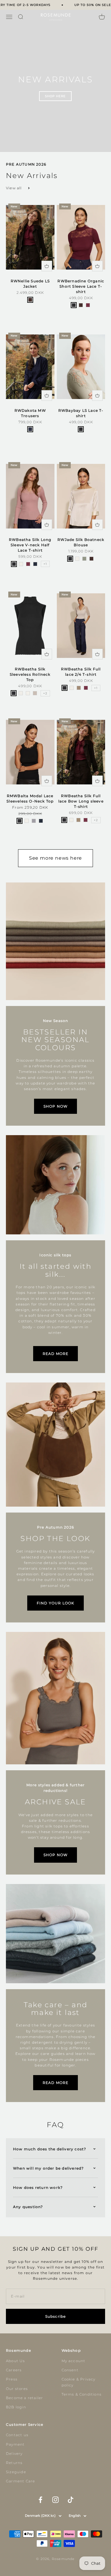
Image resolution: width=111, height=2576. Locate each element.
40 (38, 308)
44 (30, 316)
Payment (15, 2444)
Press (12, 2379)
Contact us (17, 2435)
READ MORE (56, 1354)
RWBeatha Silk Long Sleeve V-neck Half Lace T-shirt (30, 545)
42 (47, 308)
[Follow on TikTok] (71, 2500)
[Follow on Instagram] (55, 2500)
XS (64, 314)
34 (13, 438)
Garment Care (20, 2481)
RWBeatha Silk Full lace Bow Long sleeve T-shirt (81, 801)
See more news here (55, 858)
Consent (70, 2370)
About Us (16, 2361)
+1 (45, 564)
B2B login (16, 2407)
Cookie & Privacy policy (79, 2382)
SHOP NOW (56, 1106)
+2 (45, 693)
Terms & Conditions (82, 2394)
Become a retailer (24, 2398)
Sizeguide (16, 2472)
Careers (14, 2370)
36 (22, 308)
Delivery (14, 2454)
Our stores (17, 2389)
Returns (14, 2463)
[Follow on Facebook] (40, 2500)
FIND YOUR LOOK (56, 1603)
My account (74, 2361)
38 (30, 308)
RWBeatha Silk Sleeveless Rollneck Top (30, 674)
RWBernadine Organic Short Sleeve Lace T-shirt (81, 286)
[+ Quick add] (47, 266)
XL (98, 314)
